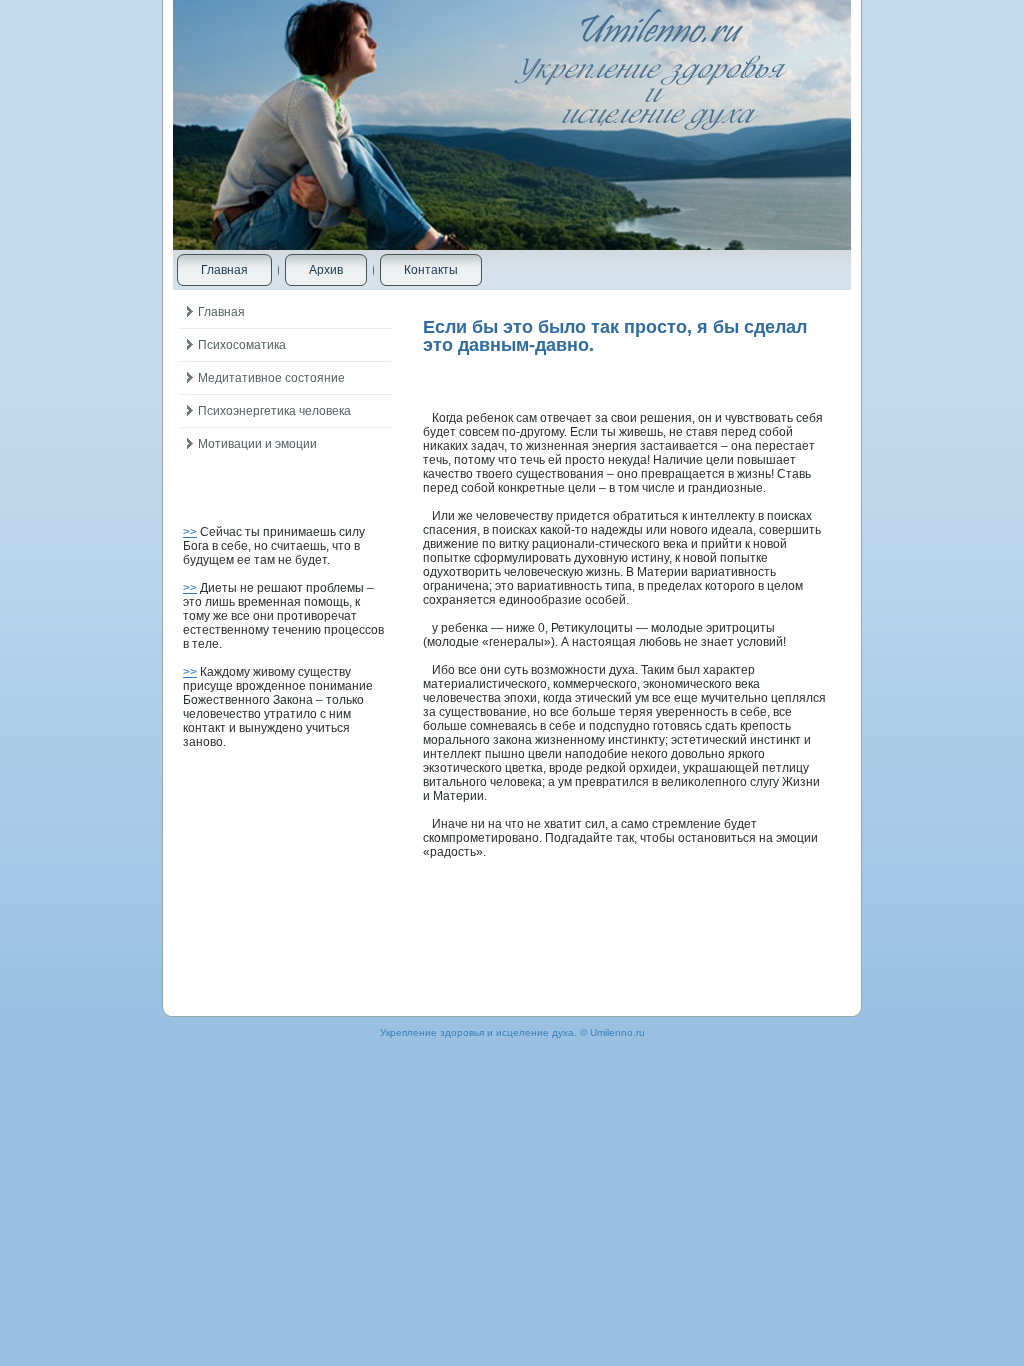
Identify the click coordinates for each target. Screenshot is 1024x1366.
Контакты (431, 270)
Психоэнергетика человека (274, 411)
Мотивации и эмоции (257, 444)
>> (190, 532)
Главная (224, 270)
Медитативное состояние (271, 378)
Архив (326, 270)
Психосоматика (242, 345)
